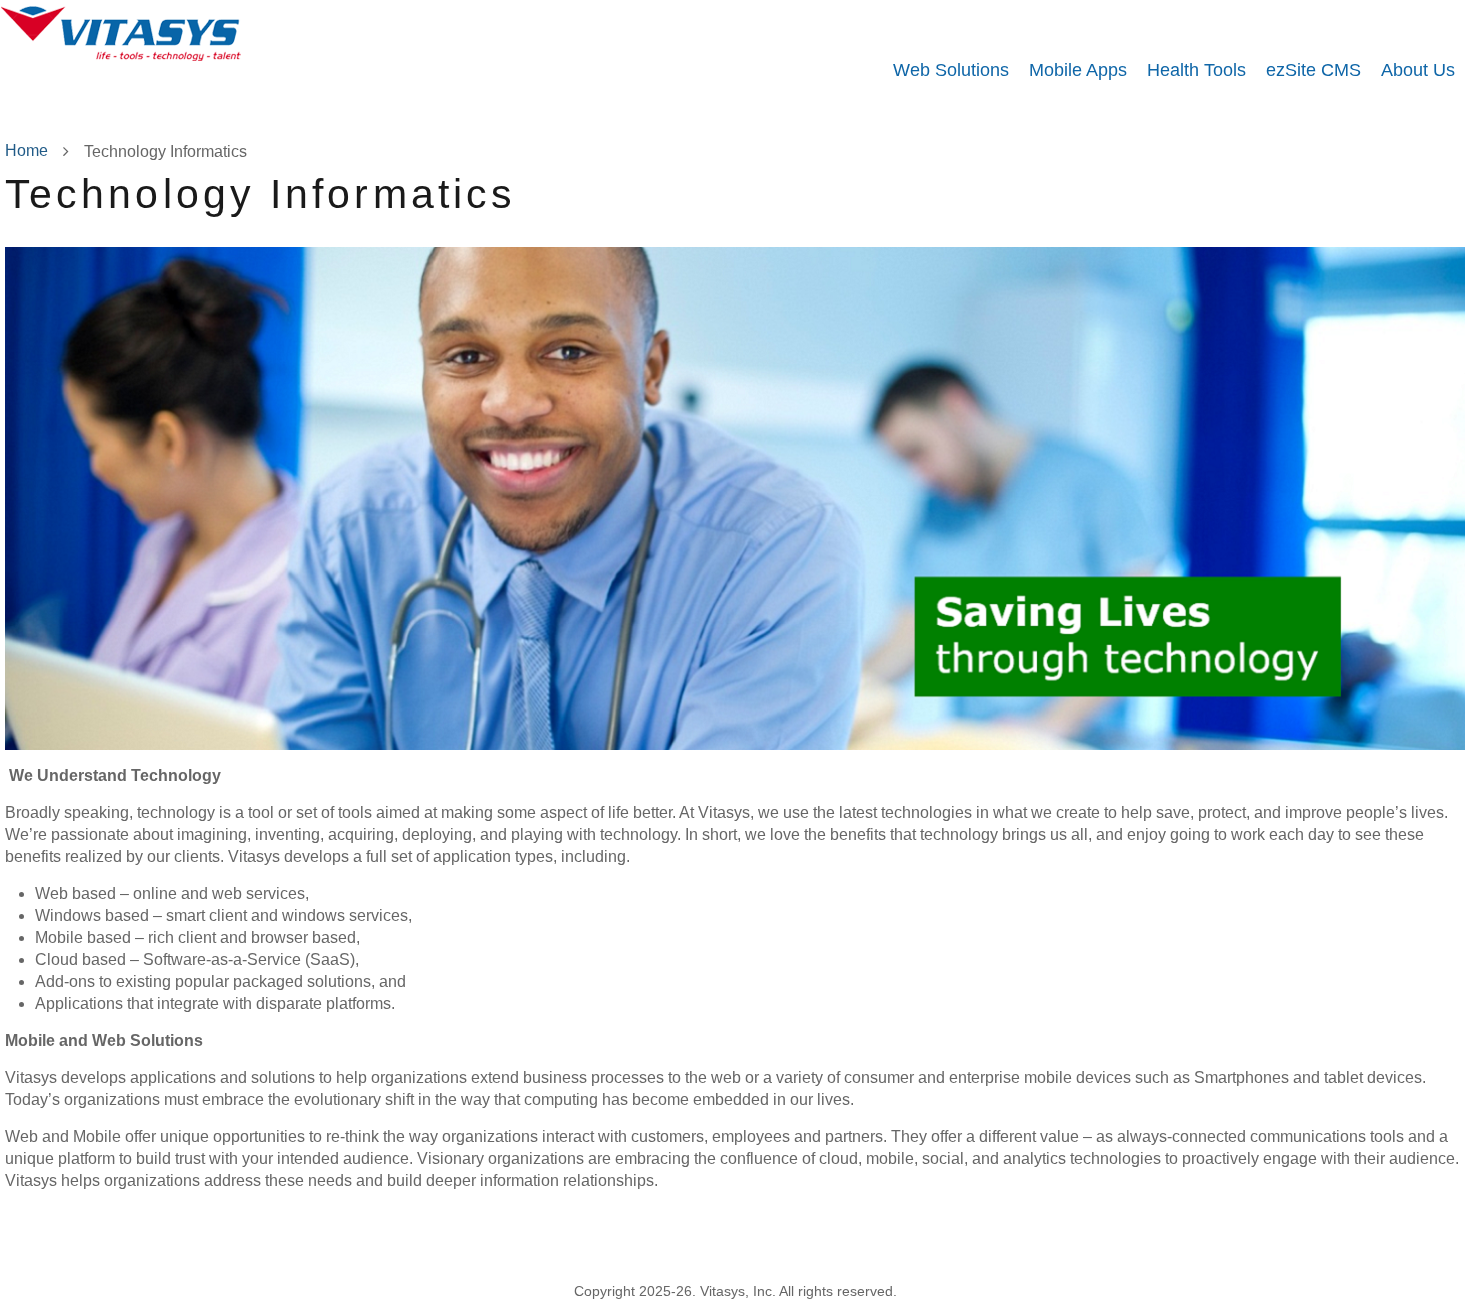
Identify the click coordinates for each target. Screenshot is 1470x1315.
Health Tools (1196, 70)
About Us (1418, 70)
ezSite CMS (1313, 70)
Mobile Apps (1078, 70)
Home (26, 150)
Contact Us (986, 1235)
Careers (815, 1235)
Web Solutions (951, 70)
